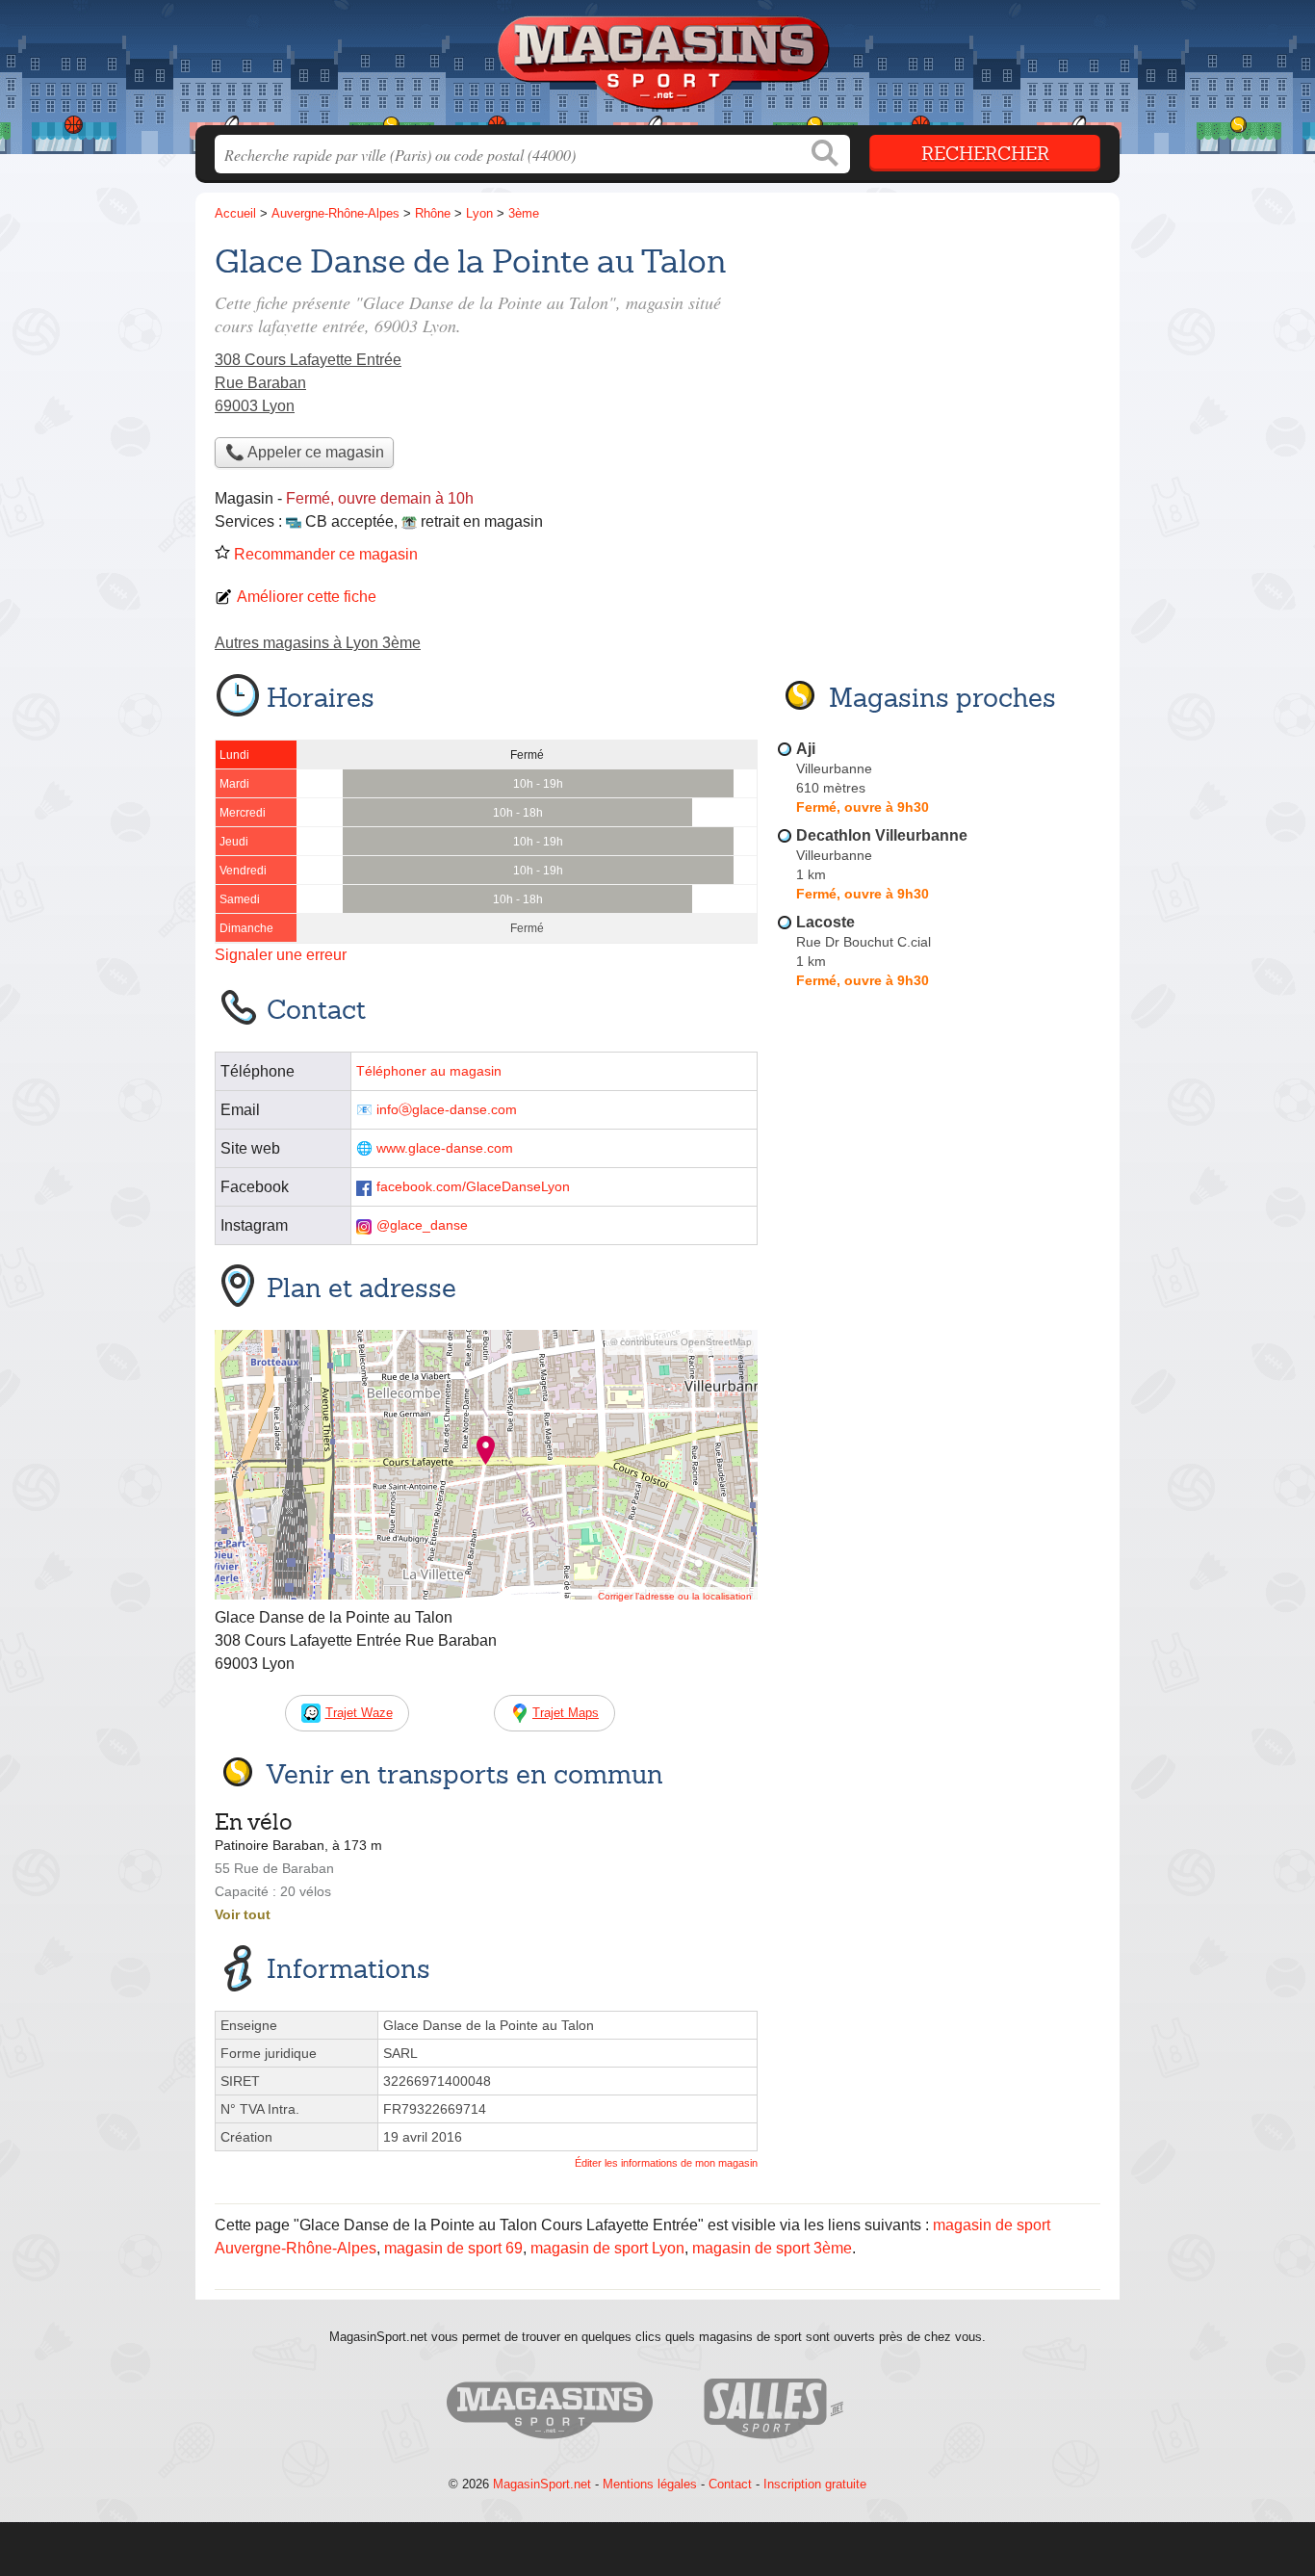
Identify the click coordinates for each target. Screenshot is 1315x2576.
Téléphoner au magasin (429, 1071)
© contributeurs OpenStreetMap (681, 1342)
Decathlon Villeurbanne (882, 835)
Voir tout (243, 1914)
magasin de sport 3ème (772, 2248)
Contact (730, 2484)
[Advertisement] (939, 372)
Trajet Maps (566, 1713)
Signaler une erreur (281, 955)
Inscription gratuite (815, 2484)
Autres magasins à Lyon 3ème (318, 643)
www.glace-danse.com (445, 1148)
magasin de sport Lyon (607, 2248)
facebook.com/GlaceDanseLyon (473, 1187)
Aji (806, 749)
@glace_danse (422, 1225)
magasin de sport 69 (453, 2248)
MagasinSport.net (542, 2484)
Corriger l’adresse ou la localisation (675, 1596)
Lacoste (825, 922)
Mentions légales (650, 2484)
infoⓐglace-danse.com (447, 1110)
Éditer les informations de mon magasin (666, 2163)
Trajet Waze (359, 1713)
